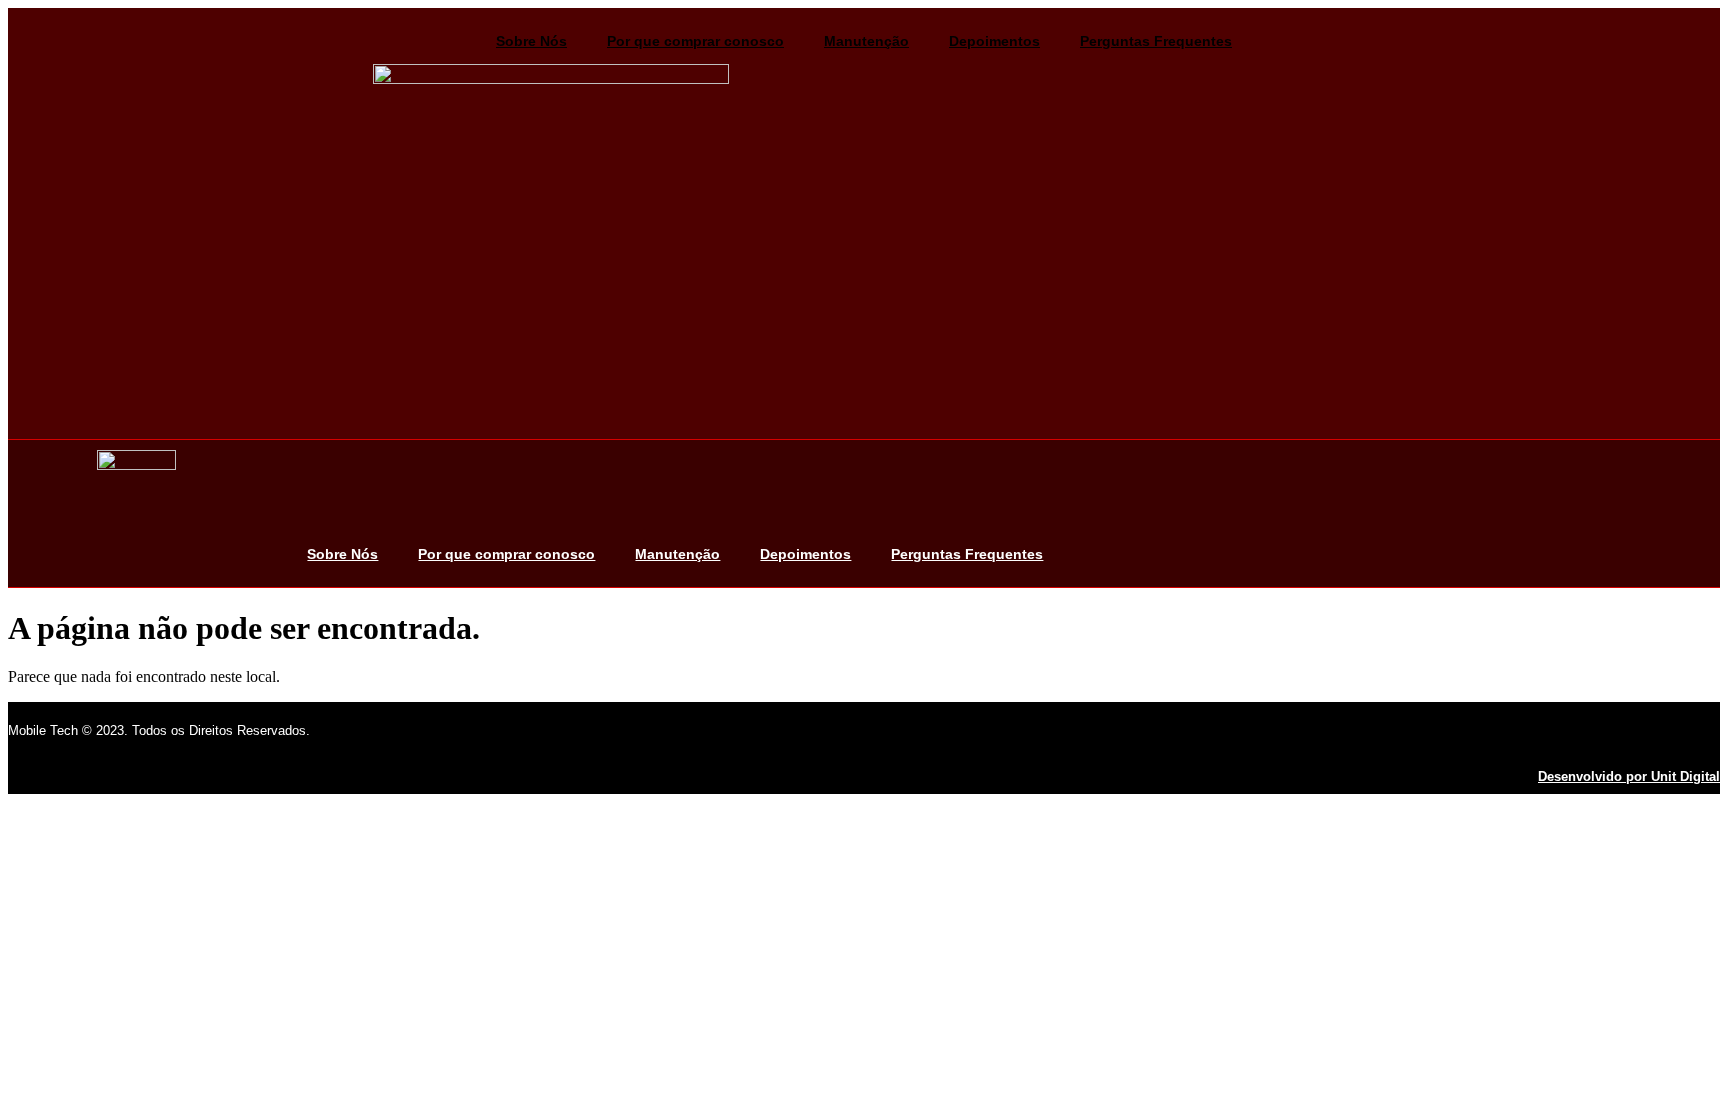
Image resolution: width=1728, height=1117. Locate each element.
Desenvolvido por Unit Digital (1629, 776)
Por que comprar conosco (695, 41)
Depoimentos (994, 41)
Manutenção (866, 41)
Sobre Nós (531, 41)
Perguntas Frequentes (1156, 41)
